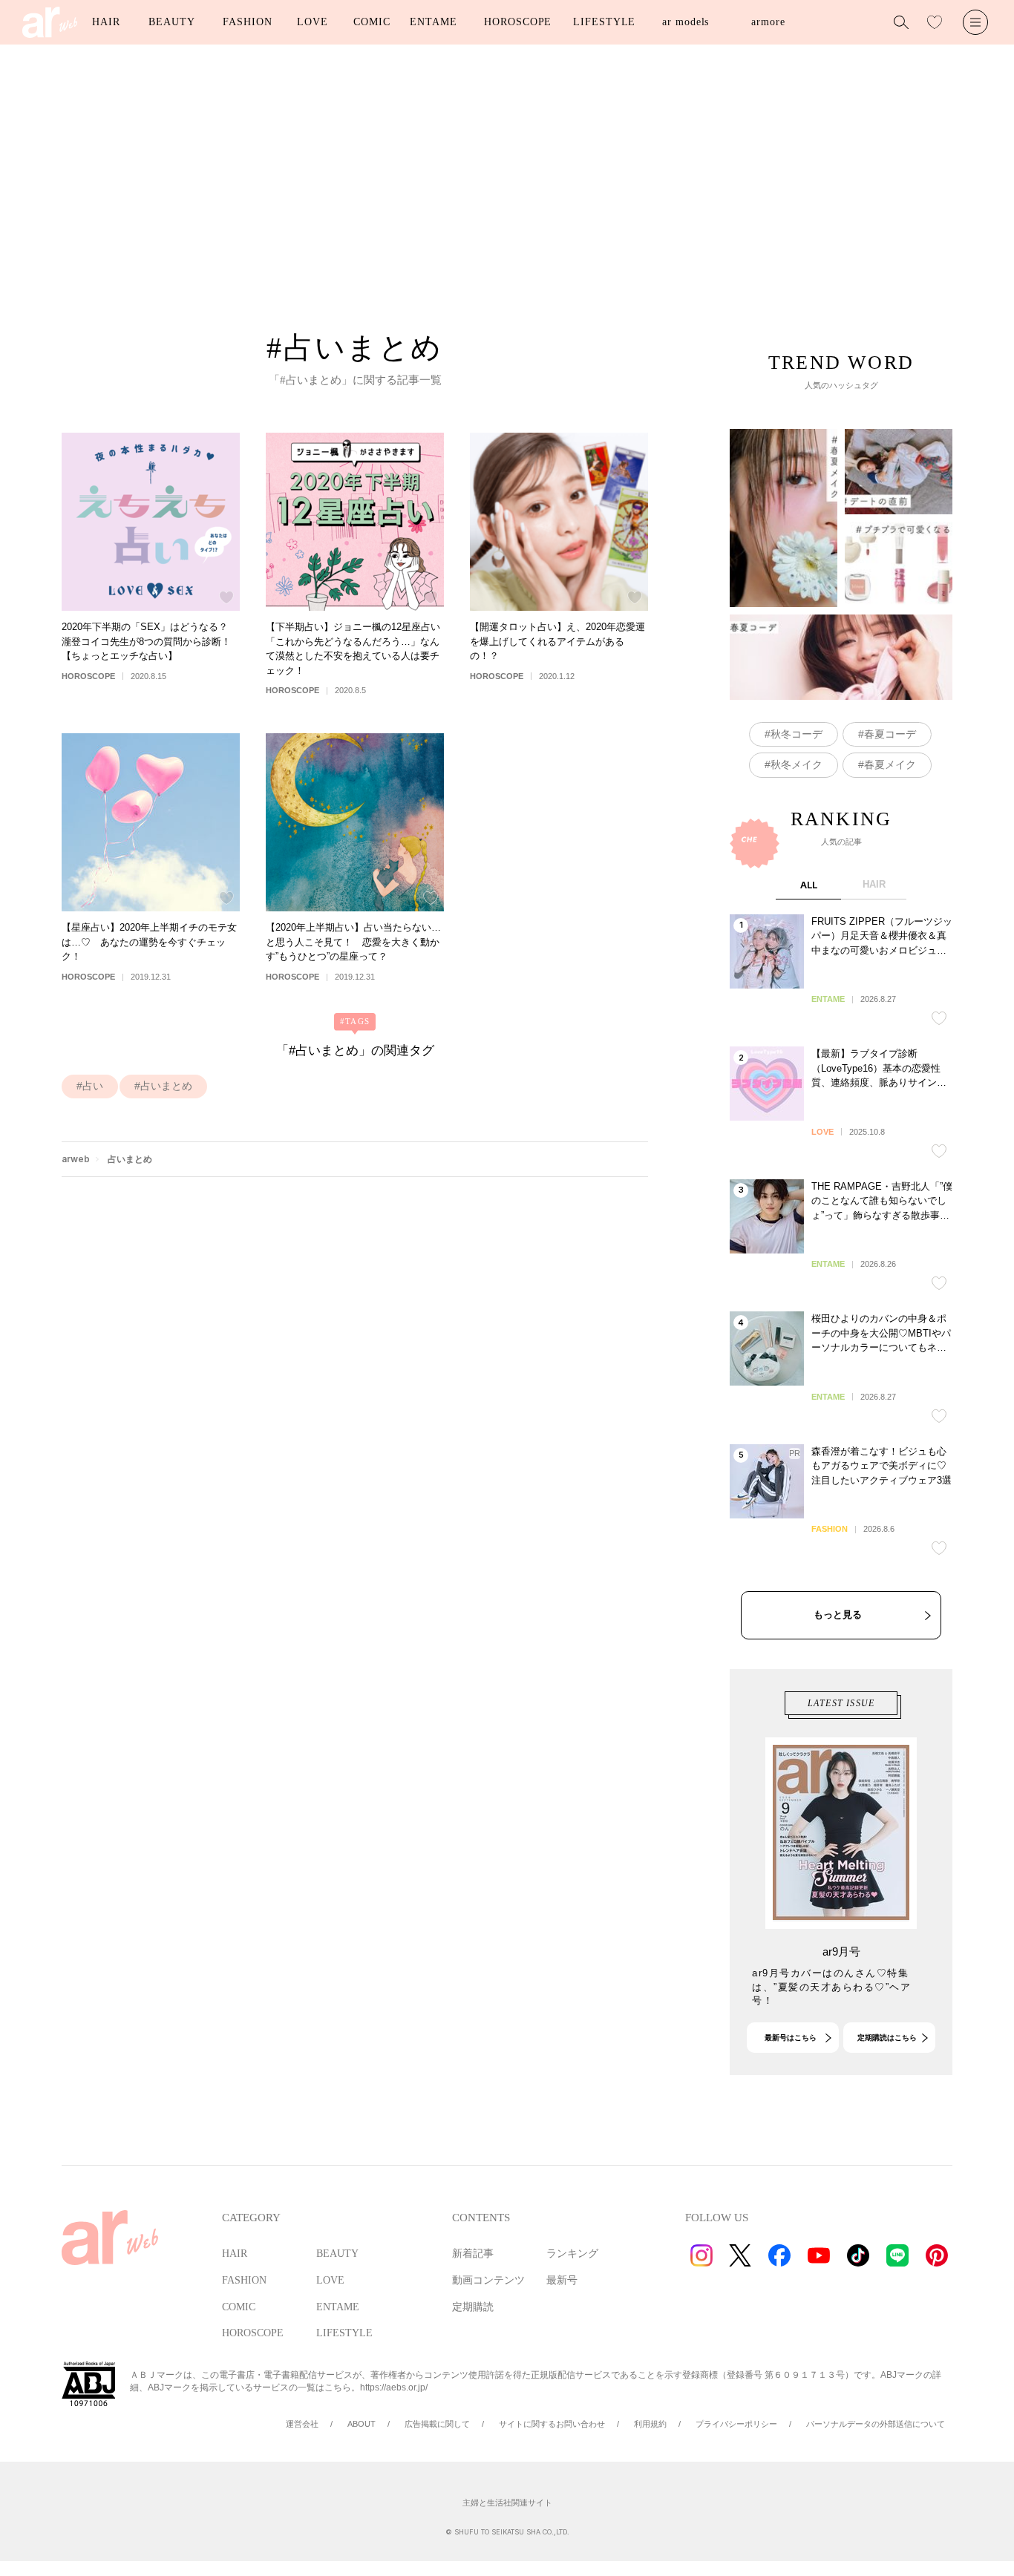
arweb (76, 1159)
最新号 (562, 2280)
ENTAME (433, 22)
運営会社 (302, 2424)
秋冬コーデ (797, 734)
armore (768, 22)
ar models (686, 22)
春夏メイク (890, 764)
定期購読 (473, 2307)
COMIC (372, 22)
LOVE (313, 22)
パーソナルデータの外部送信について (876, 2424)
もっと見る (838, 1615)
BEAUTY (171, 22)
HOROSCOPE (518, 22)
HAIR (106, 22)
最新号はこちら (791, 2038)
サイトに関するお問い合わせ (552, 2424)
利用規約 (650, 2424)
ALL (809, 885)
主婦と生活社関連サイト (507, 2503)
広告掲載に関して (437, 2424)
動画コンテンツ (488, 2280)
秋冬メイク (797, 764)
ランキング (572, 2254)
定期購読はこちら (887, 2038)
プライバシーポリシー (736, 2424)
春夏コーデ (890, 734)
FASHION (247, 22)
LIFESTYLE (604, 22)
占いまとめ (166, 1086)
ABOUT (362, 2424)
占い (93, 1086)
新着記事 (473, 2254)
